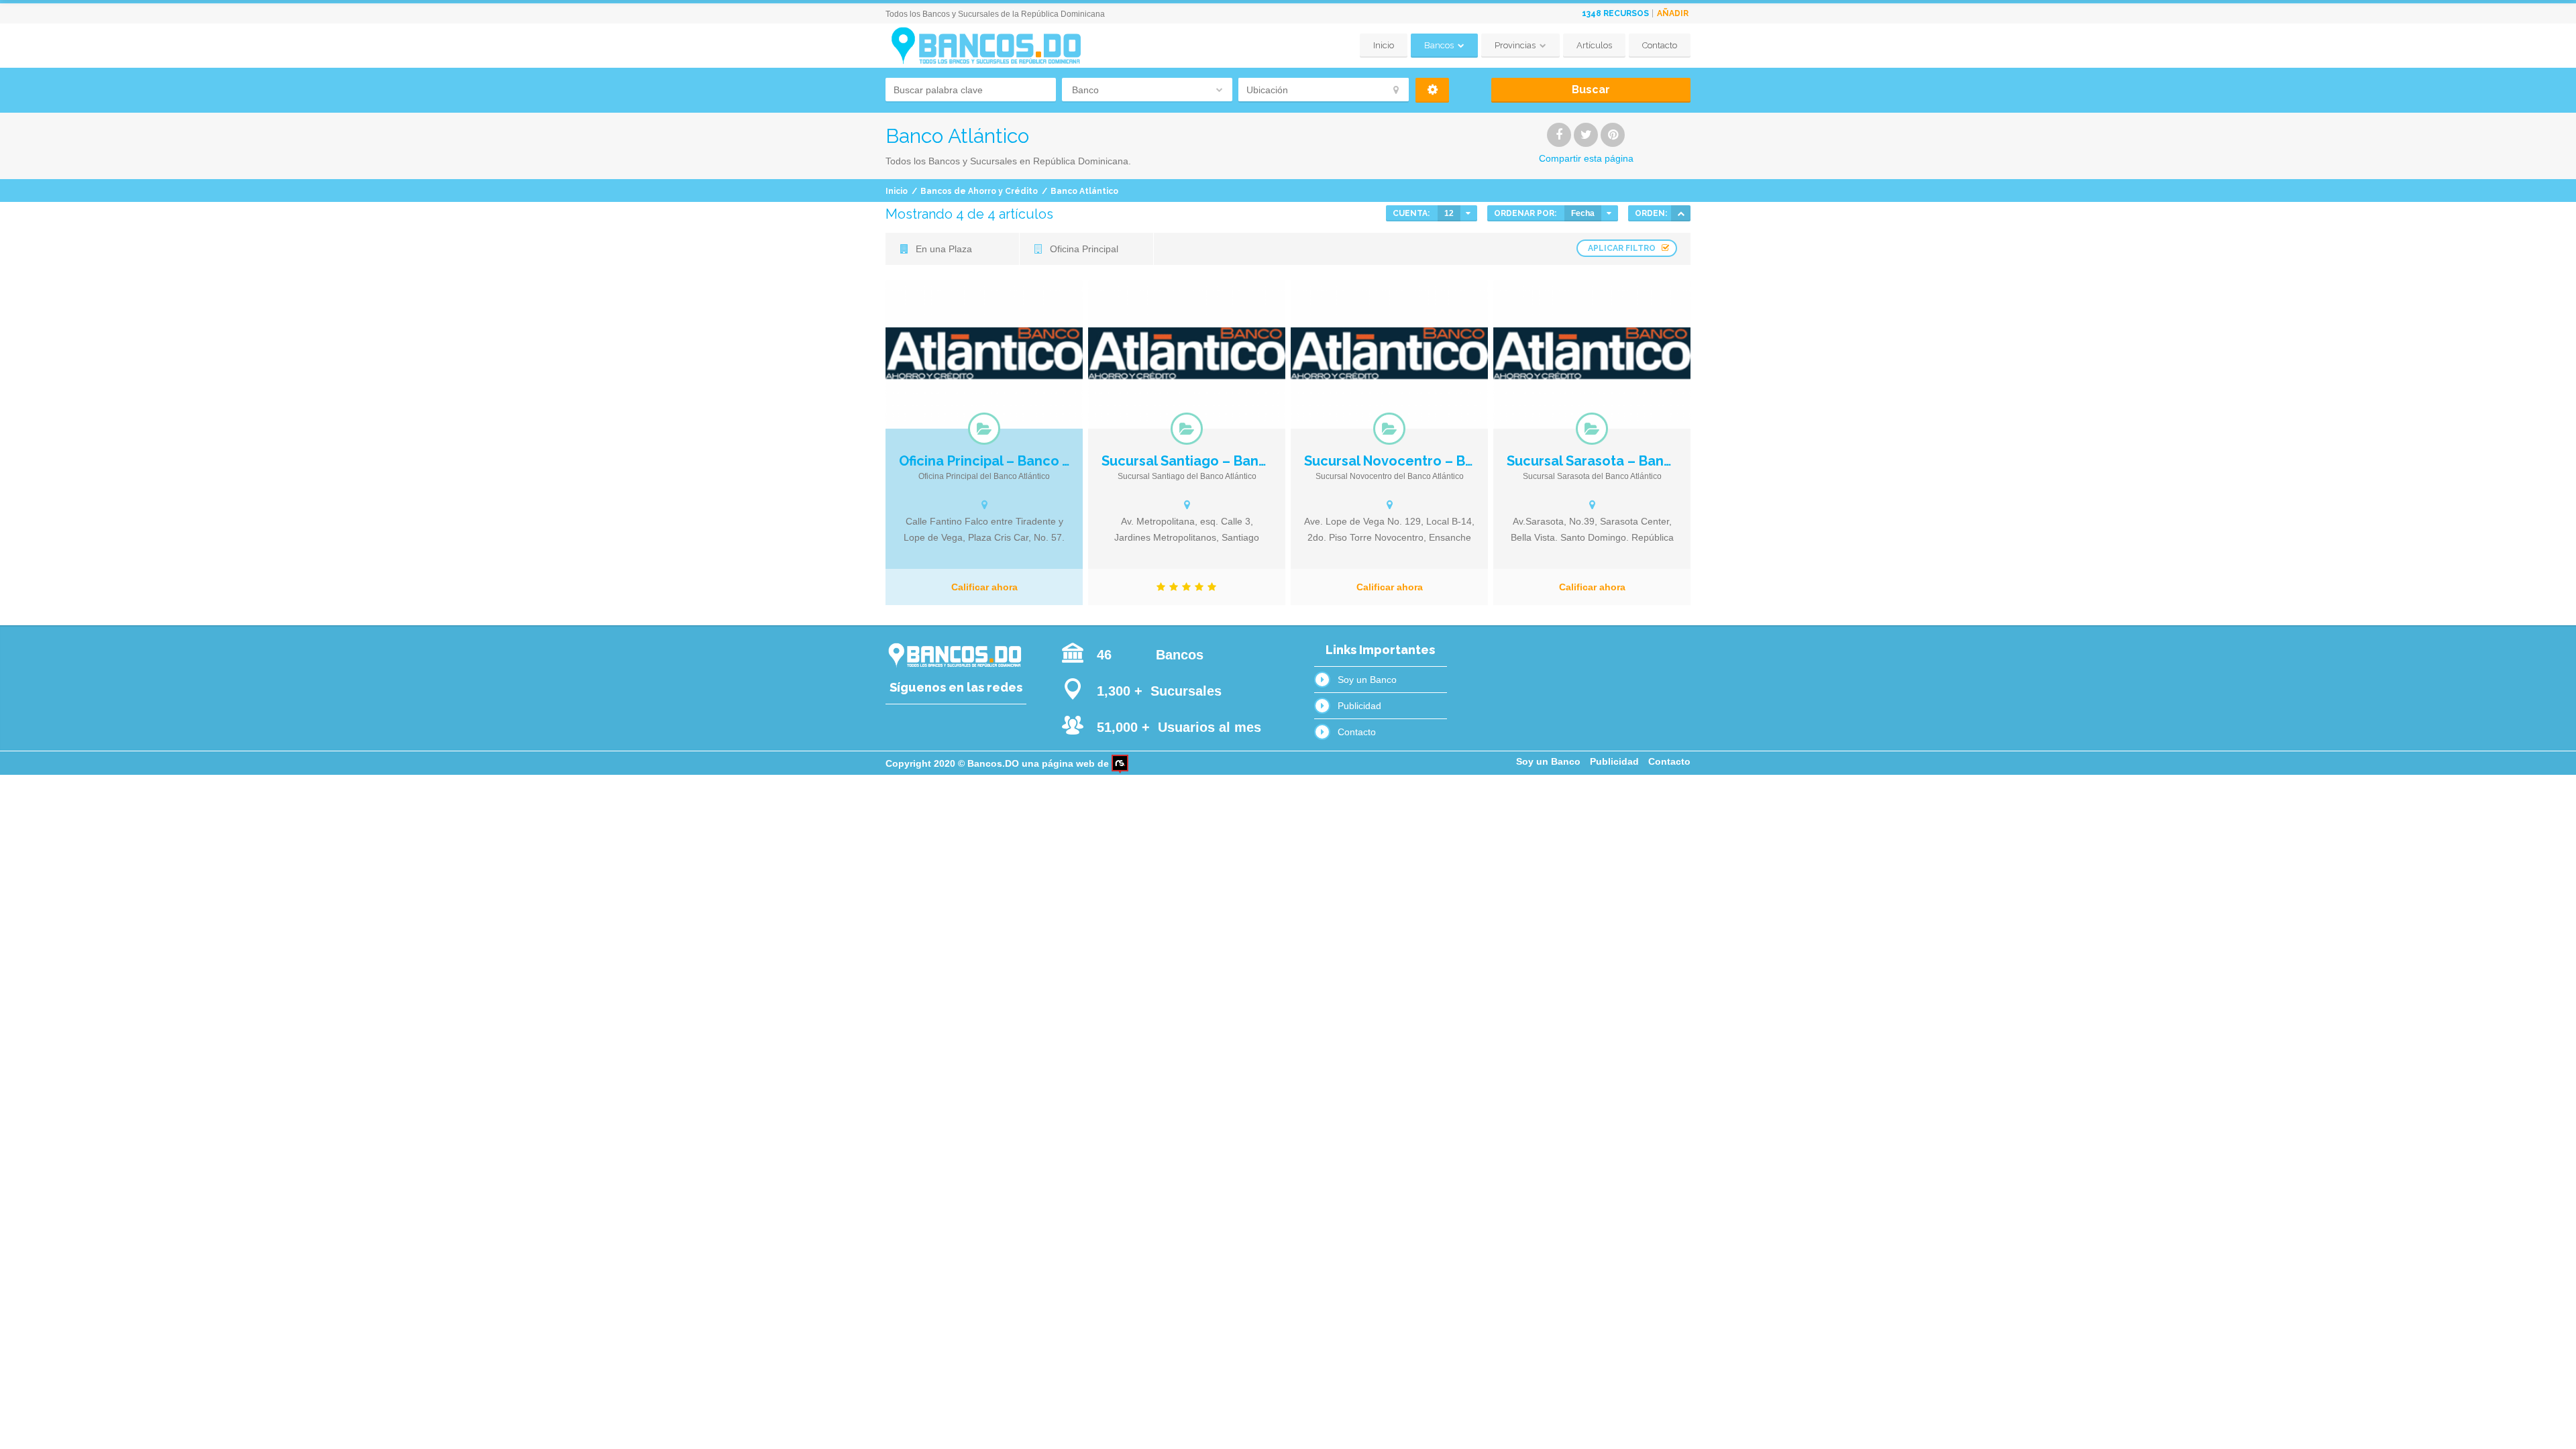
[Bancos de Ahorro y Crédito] (984, 429)
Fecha (1583, 213)
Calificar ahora (984, 587)
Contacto (1660, 45)
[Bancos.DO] (985, 46)
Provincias (1515, 45)
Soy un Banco (1367, 680)
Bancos (1439, 45)
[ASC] (1681, 213)
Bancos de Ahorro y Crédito (979, 191)
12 (1449, 213)
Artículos (1594, 45)
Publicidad (1359, 706)
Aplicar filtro (1622, 248)
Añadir (1673, 13)
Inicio (1384, 45)
